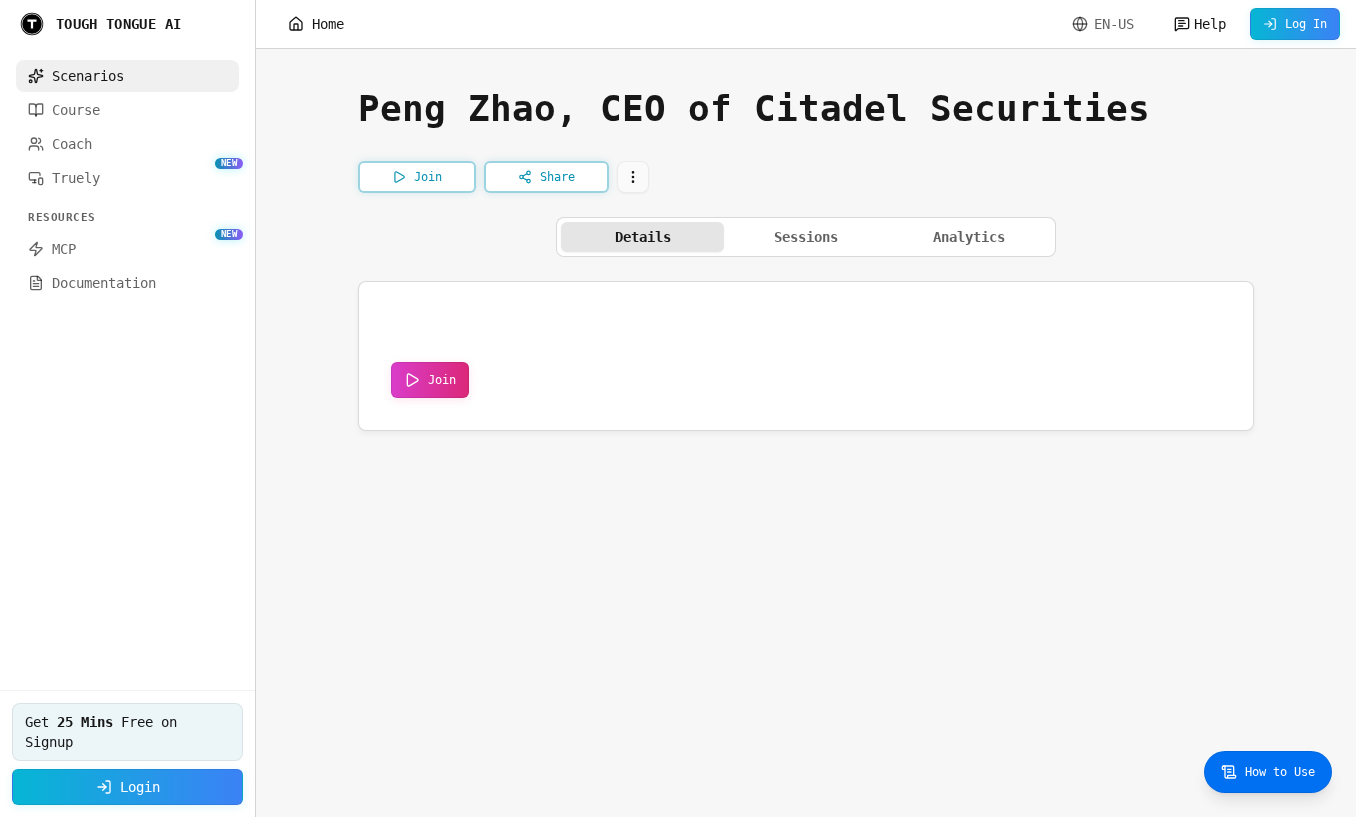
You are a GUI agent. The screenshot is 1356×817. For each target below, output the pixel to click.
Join (442, 380)
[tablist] (806, 237)
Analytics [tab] (969, 237)
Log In (1306, 24)
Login (140, 787)
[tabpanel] (806, 356)
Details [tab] (643, 237)
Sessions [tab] (806, 237)
